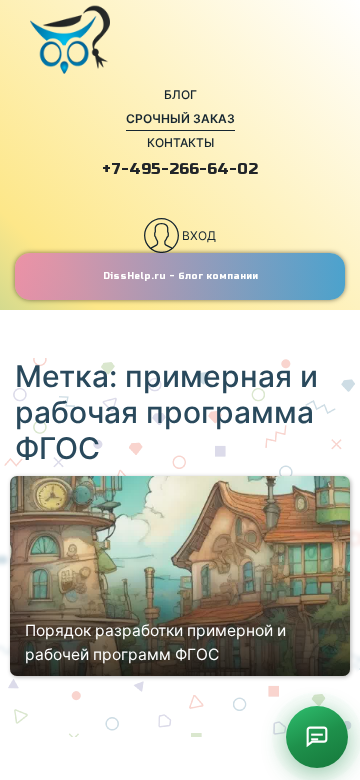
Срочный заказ (180, 118)
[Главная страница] (180, 40)
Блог (180, 94)
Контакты (180, 142)
